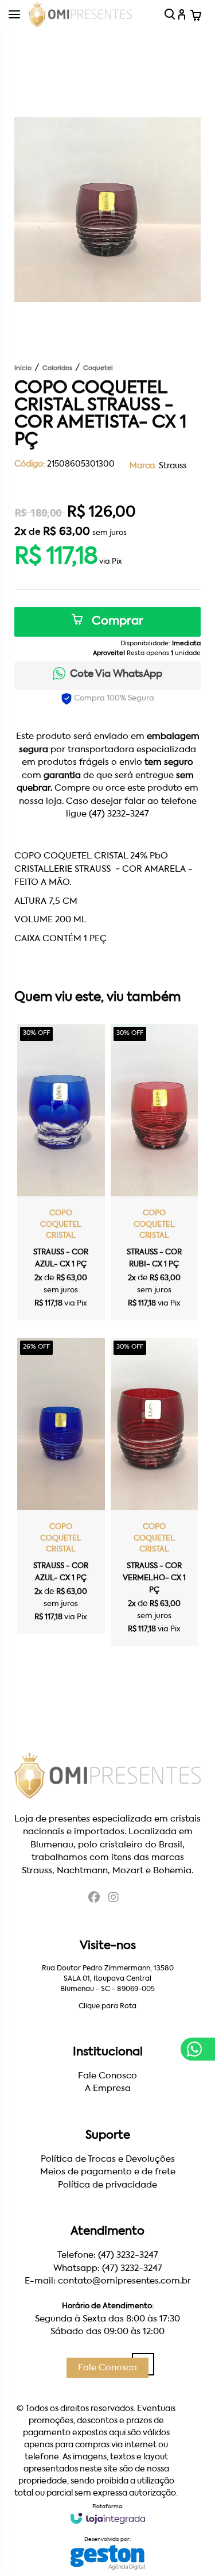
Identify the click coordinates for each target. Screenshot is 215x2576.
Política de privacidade (107, 2185)
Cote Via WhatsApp (116, 674)
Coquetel (98, 369)
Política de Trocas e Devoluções (108, 2159)
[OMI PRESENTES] (80, 14)
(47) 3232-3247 (119, 814)
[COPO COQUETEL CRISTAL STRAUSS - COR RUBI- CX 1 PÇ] (155, 1172)
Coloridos (57, 369)
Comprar (116, 622)
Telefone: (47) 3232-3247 (108, 2255)
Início (23, 369)
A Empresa (108, 2088)
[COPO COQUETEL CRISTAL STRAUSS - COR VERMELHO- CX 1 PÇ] (155, 1492)
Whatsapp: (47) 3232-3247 (108, 2268)
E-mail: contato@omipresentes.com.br (108, 2281)
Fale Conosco (107, 2076)
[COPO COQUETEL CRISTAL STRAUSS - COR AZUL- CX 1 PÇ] (61, 1172)
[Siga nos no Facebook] (94, 1899)
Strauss (173, 466)
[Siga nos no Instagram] (114, 1899)
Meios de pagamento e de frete (108, 2172)
